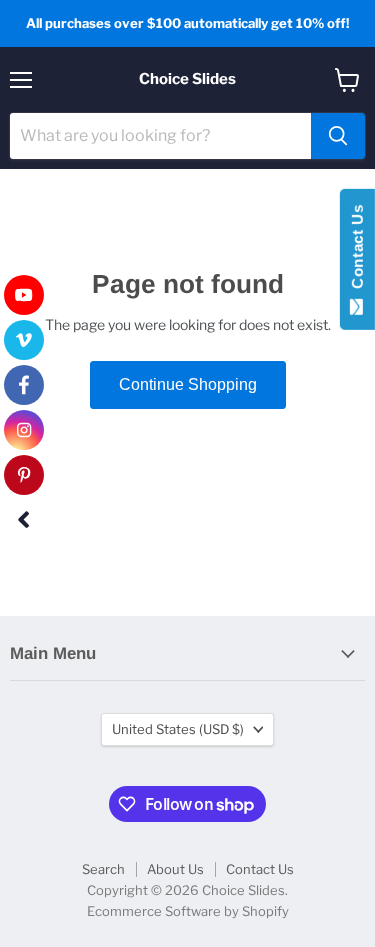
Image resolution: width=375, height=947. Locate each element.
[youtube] (24, 295)
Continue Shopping (188, 384)
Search (103, 869)
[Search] (338, 136)
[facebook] (24, 385)
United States (178, 729)
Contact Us (260, 869)
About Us (175, 869)
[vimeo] (24, 340)
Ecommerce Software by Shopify (188, 911)
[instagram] (24, 430)
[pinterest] (24, 475)
